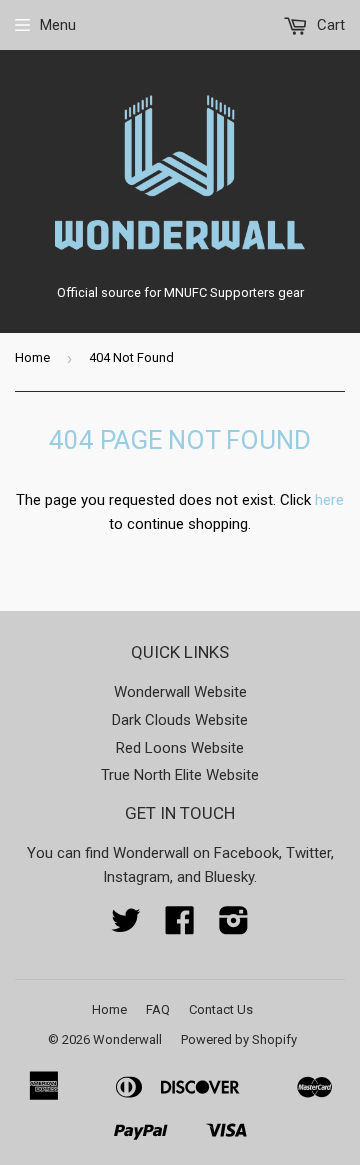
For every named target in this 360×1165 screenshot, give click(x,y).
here (329, 500)
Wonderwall (127, 1039)
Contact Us (221, 1009)
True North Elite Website (180, 775)
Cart (329, 25)
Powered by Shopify (239, 1039)
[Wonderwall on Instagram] (234, 927)
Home (32, 357)
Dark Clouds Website (180, 720)
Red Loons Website (180, 748)
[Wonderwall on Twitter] (126, 927)
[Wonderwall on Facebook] (180, 927)
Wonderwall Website (180, 692)
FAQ (158, 1009)
